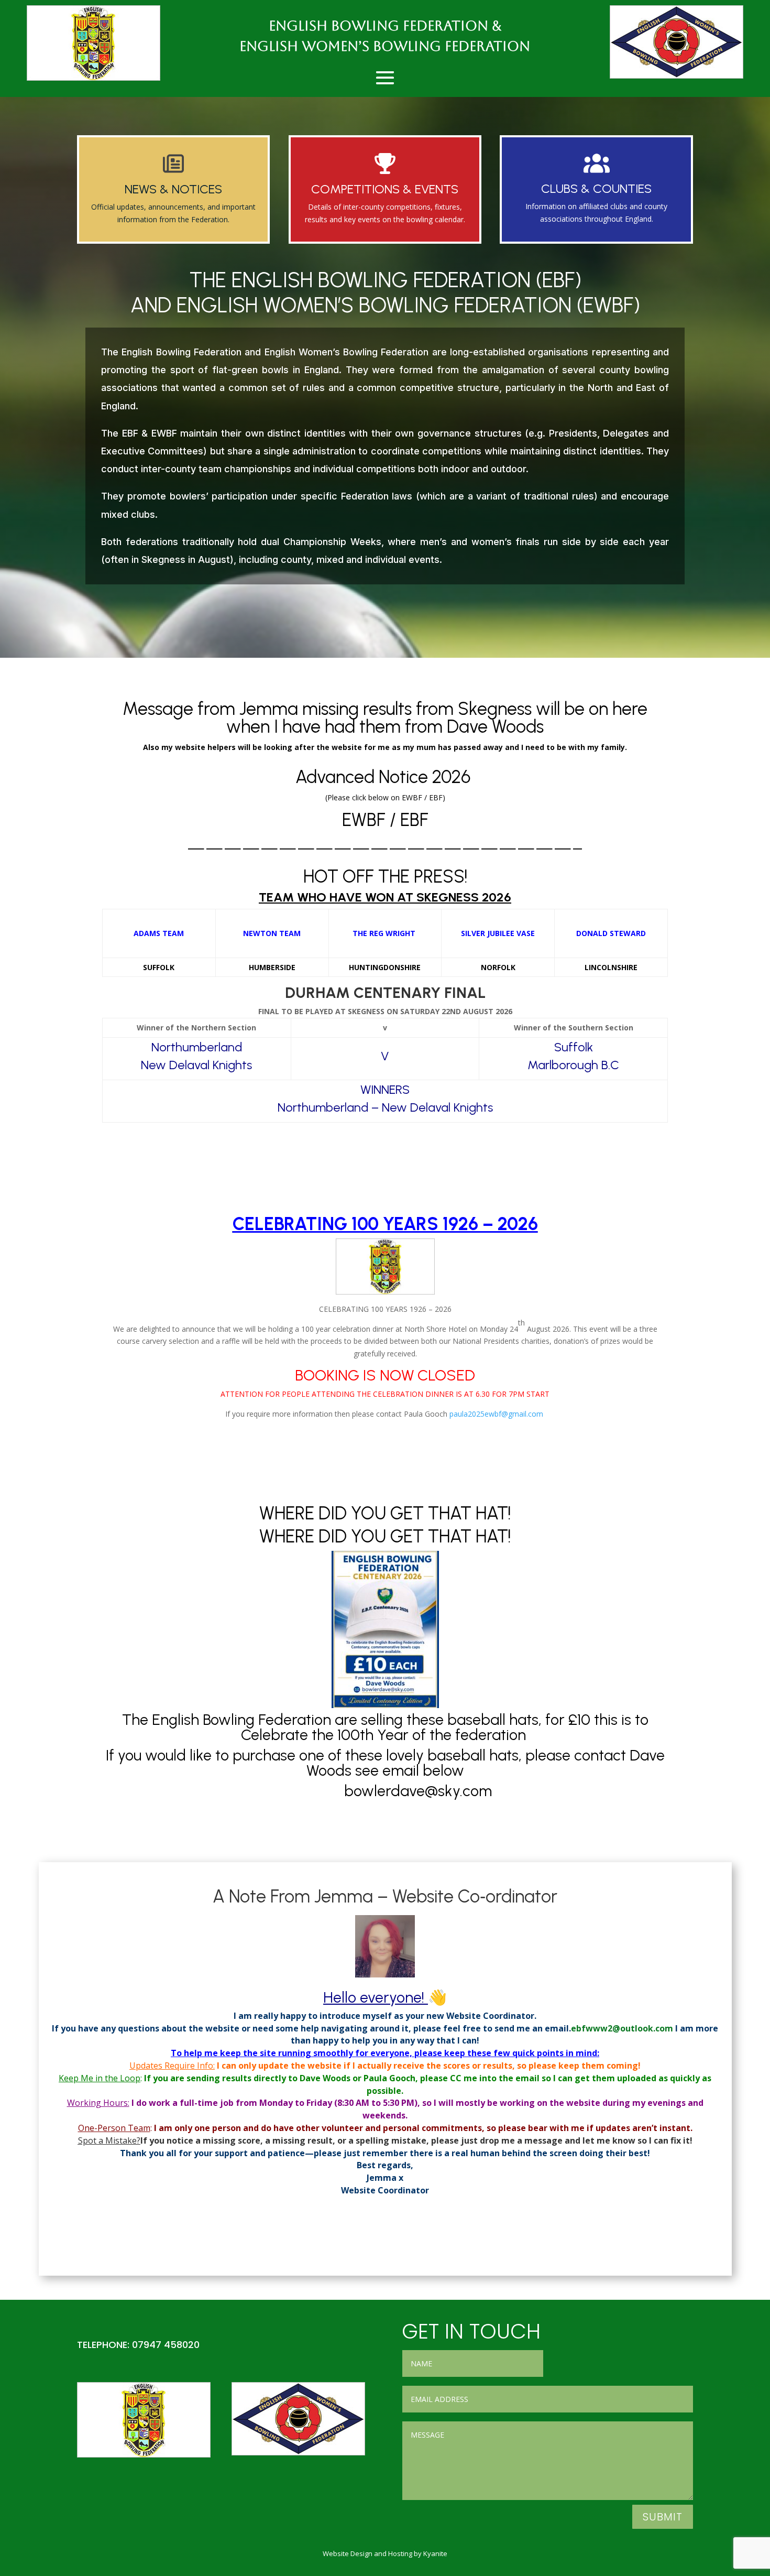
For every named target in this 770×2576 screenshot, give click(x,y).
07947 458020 (166, 2345)
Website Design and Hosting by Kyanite (385, 2553)
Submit (663, 2517)
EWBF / (371, 820)
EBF (414, 820)
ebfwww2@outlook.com (622, 2028)
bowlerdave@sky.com (420, 1791)
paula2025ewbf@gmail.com (496, 1414)
